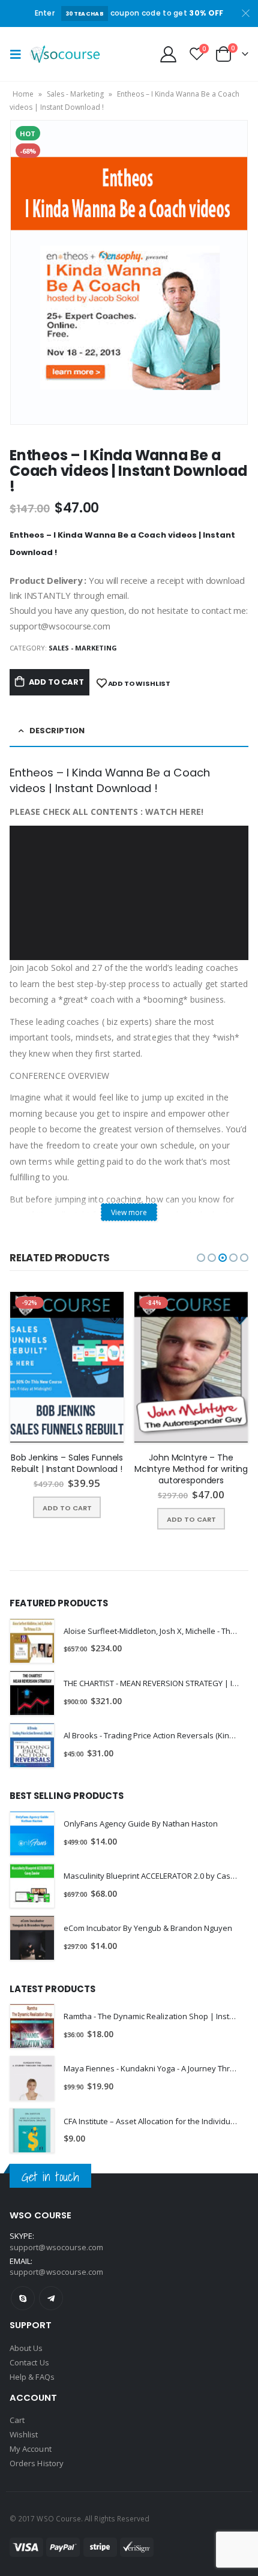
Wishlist (24, 2434)
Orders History (37, 2463)
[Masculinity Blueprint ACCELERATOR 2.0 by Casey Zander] (32, 1886)
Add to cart (56, 682)
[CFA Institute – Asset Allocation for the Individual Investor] (32, 2130)
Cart (17, 2420)
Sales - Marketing (75, 94)
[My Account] (169, 54)
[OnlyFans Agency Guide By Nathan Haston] (32, 1833)
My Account (31, 2449)
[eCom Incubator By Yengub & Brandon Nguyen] (32, 1938)
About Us (26, 2348)
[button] (201, 1258)
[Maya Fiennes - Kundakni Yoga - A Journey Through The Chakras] (32, 2078)
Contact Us (29, 2362)
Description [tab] (57, 731)
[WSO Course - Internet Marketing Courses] (65, 54)
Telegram (51, 2298)
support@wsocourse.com (56, 2272)
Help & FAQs (32, 2377)
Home (23, 94)
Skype (23, 2298)
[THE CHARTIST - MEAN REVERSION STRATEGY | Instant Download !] (32, 1693)
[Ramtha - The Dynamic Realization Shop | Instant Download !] (32, 2026)
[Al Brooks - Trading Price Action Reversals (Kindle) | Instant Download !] (32, 1745)
